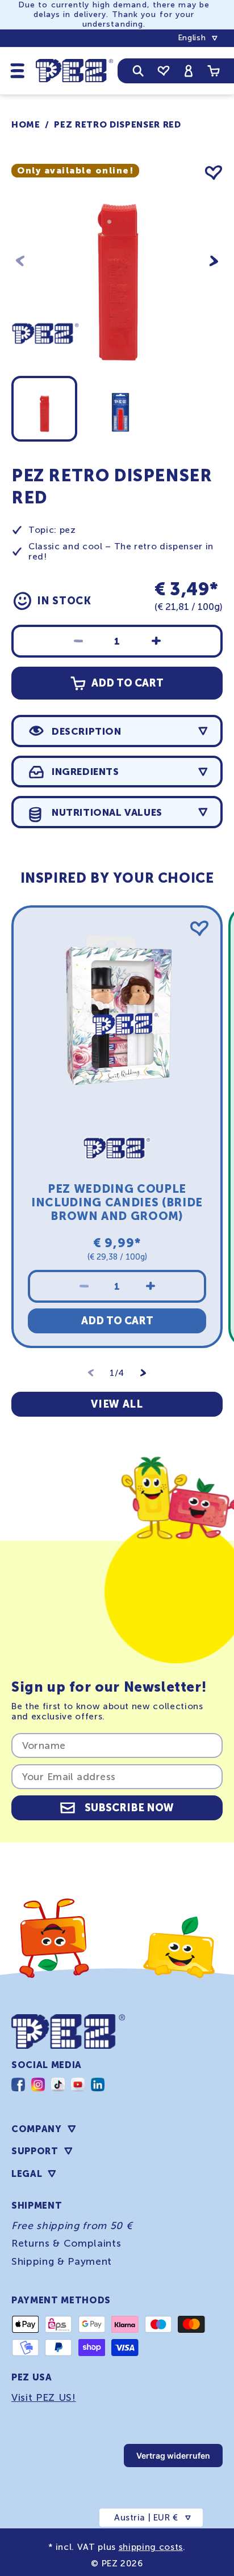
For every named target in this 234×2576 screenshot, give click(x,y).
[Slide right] (214, 261)
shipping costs (151, 2547)
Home (26, 125)
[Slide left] (20, 261)
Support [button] (35, 2151)
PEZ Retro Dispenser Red (117, 125)
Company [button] (37, 2129)
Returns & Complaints (66, 2243)
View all (117, 1404)
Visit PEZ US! (44, 2397)
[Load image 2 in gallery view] (120, 409)
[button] (18, 70)
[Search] (138, 71)
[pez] (45, 365)
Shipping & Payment (62, 2261)
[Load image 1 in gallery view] (44, 409)
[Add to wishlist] (214, 173)
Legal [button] (27, 2174)
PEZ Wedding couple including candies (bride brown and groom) (117, 1202)
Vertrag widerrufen (173, 2456)
